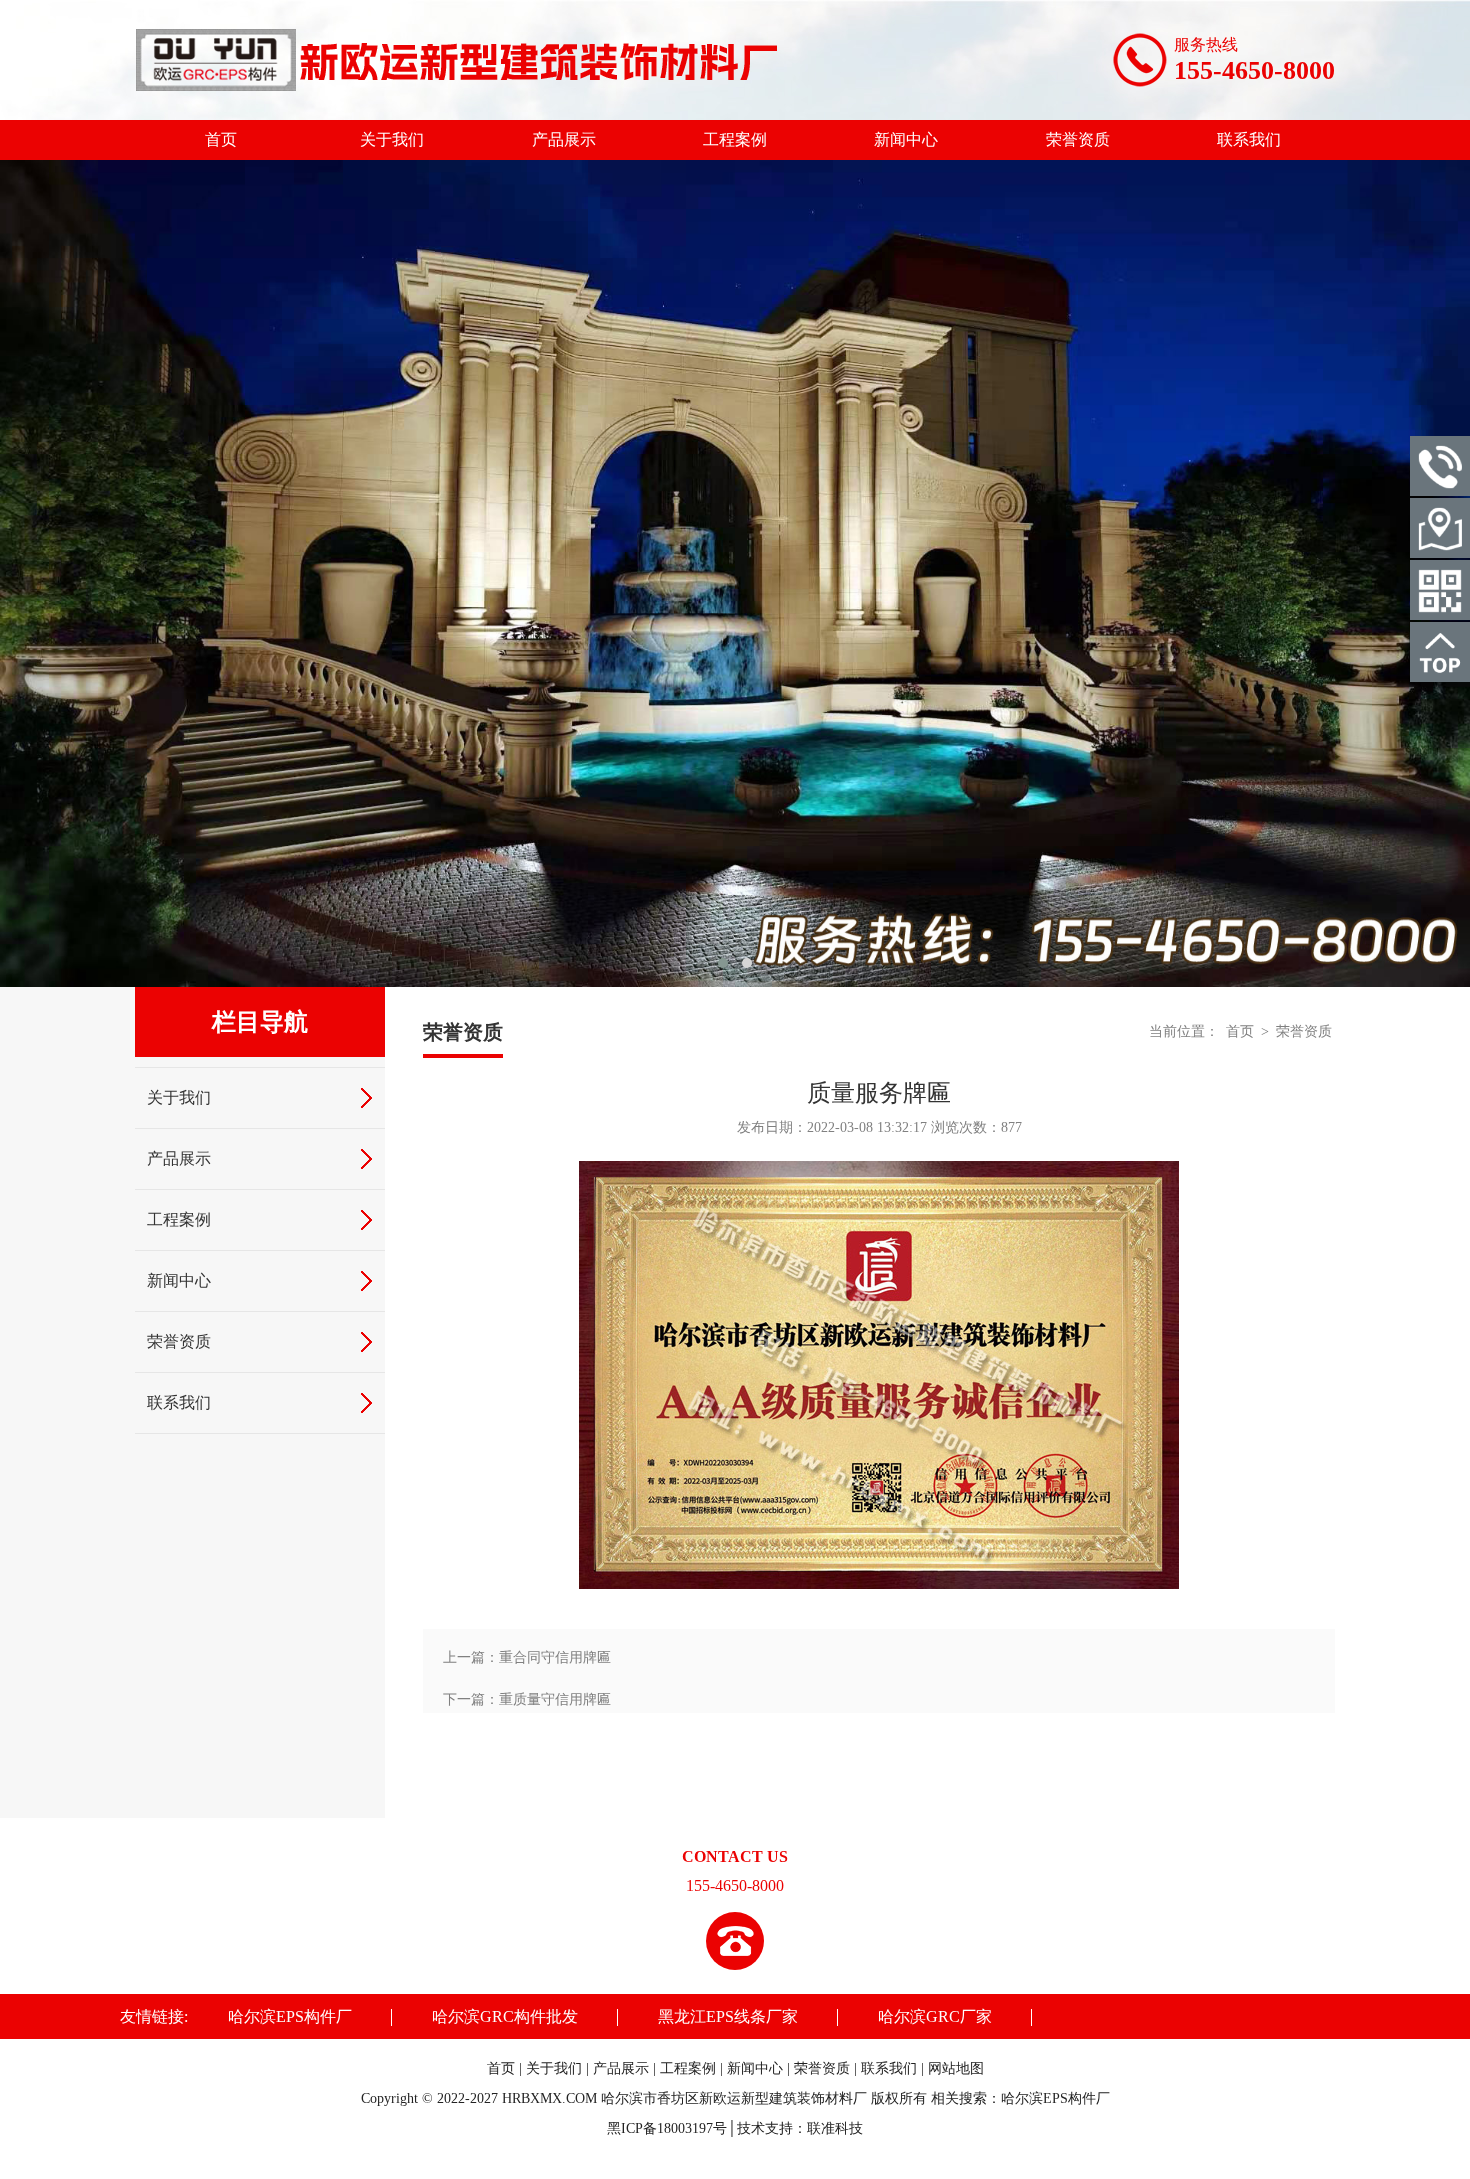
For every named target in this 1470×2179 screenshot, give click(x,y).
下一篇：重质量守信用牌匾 (527, 1699)
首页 (221, 139)
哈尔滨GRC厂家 (935, 2016)
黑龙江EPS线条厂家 (728, 2016)
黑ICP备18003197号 (667, 2128)
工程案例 (735, 139)
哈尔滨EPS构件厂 (290, 2016)
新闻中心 (906, 139)
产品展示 (564, 139)
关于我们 (392, 139)
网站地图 (956, 2068)
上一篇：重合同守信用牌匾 (527, 1657)
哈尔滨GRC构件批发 (505, 2016)
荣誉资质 (1078, 139)
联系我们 (1249, 139)
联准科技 (835, 2128)
